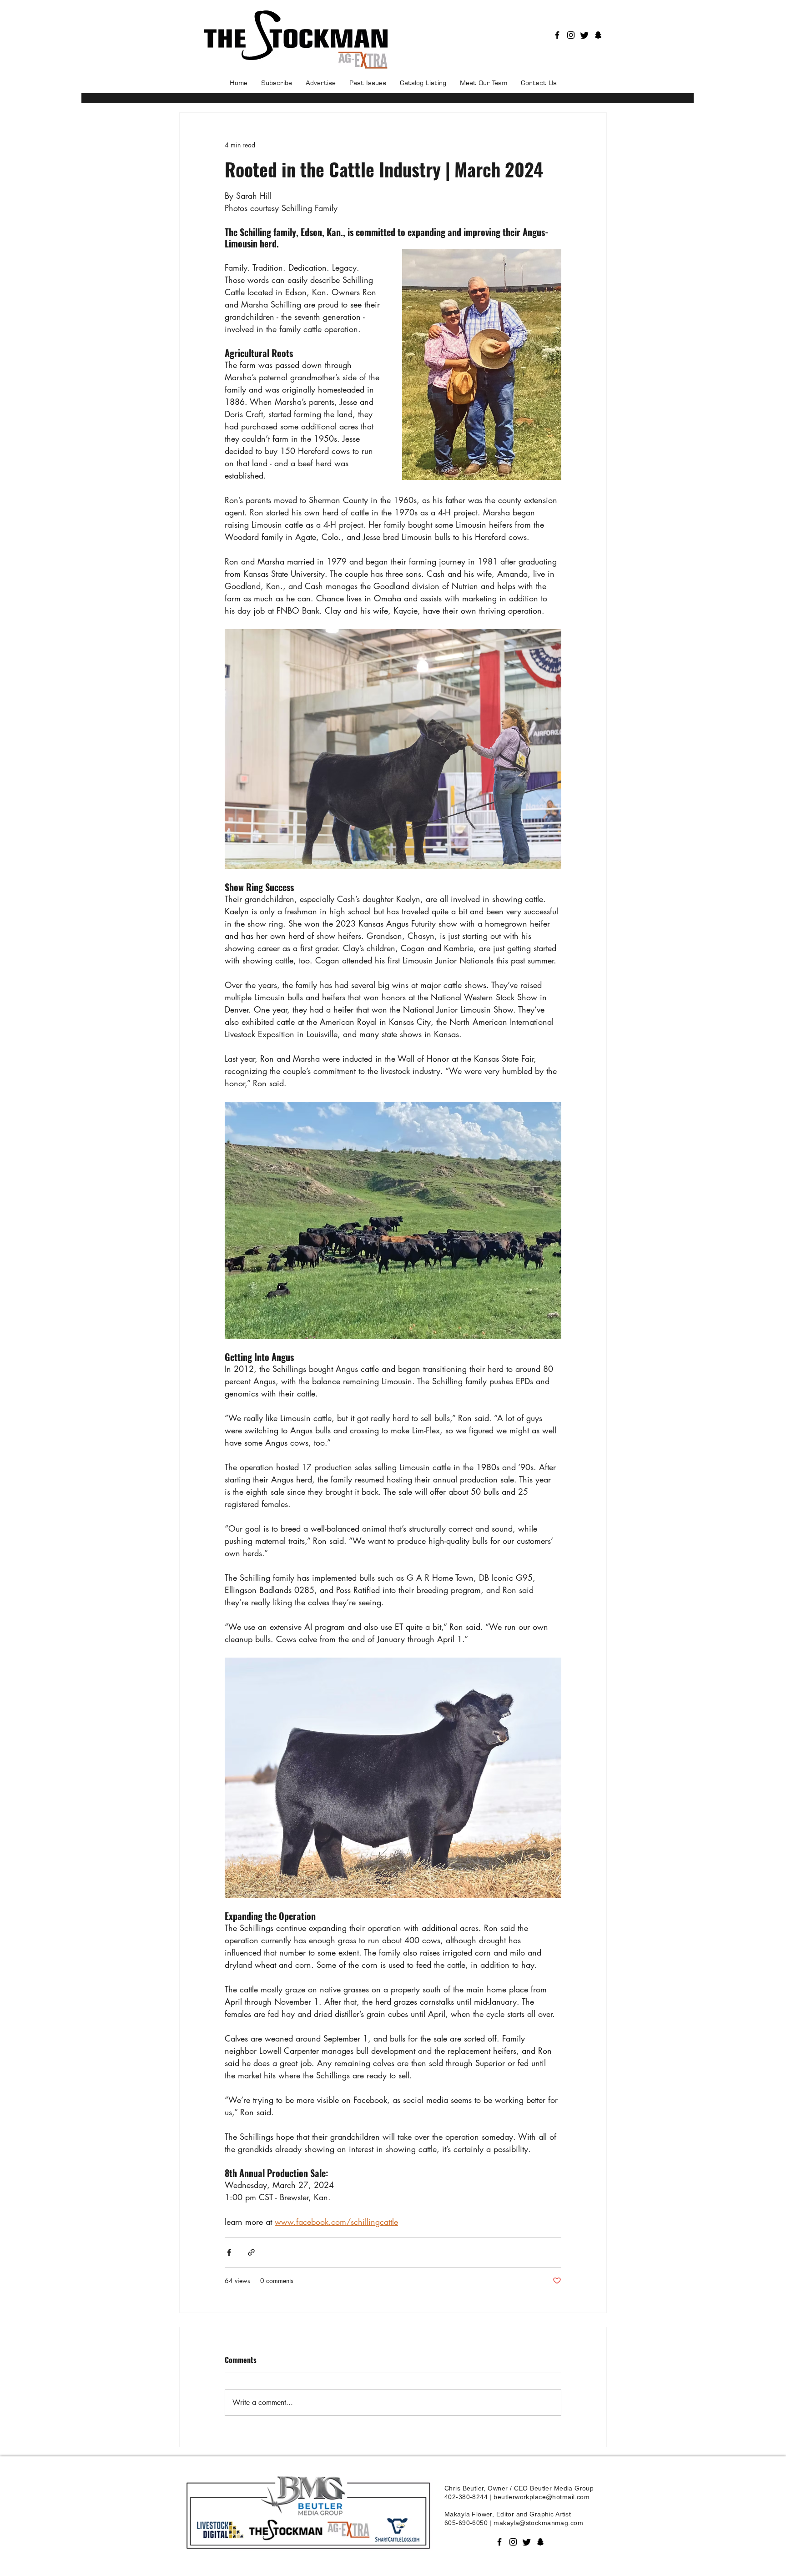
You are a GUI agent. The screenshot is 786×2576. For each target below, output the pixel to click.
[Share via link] (251, 2252)
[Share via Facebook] (229, 2252)
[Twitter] (584, 35)
